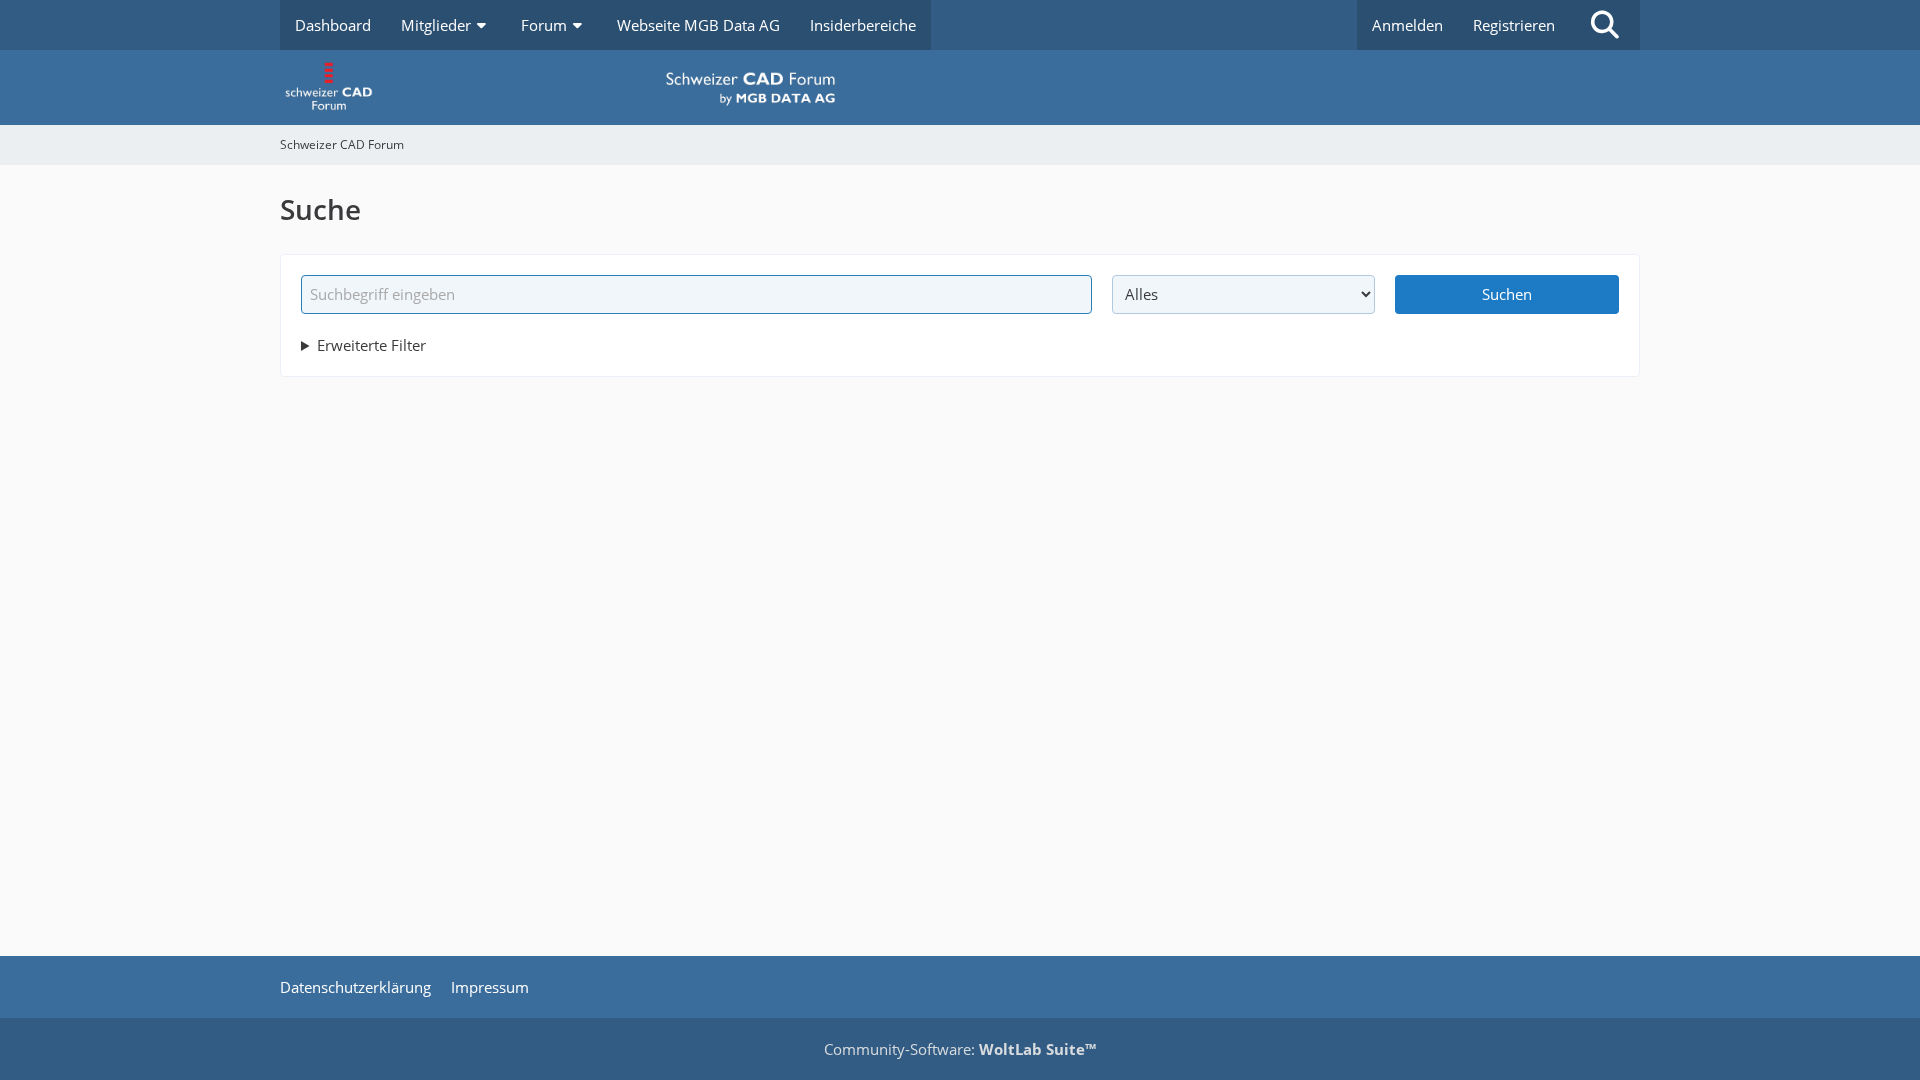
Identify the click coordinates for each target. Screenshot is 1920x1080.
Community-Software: (960, 1049)
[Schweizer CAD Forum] (960, 87)
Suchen (1507, 294)
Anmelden (1407, 25)
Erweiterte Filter (371, 345)
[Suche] (1605, 25)
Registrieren (1514, 25)
